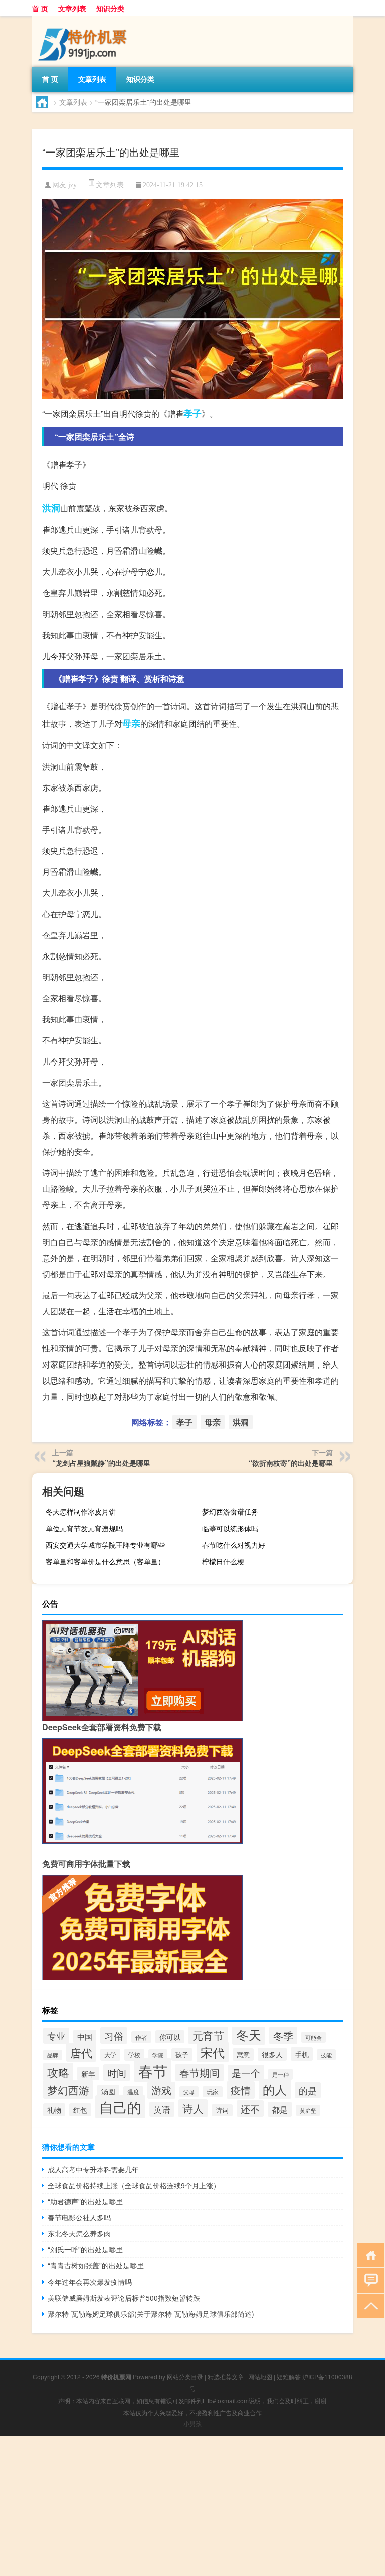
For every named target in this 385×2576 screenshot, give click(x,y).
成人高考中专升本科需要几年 (93, 2169)
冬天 (249, 2034)
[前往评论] (369, 2280)
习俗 (114, 2035)
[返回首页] (369, 2255)
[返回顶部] (369, 2305)
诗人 (193, 2108)
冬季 (283, 2035)
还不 (250, 2109)
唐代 (81, 2052)
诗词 (222, 2110)
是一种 (280, 2074)
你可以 (170, 2037)
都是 (280, 2109)
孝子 (192, 413)
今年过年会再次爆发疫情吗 (90, 2282)
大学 (110, 2055)
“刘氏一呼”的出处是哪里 (85, 2249)
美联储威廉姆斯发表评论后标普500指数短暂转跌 (124, 2298)
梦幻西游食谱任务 (230, 1511)
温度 (133, 2092)
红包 (80, 2110)
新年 (88, 2074)
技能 (326, 2055)
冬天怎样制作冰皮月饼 (81, 1511)
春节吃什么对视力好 (234, 1545)
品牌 (53, 2055)
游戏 (161, 2090)
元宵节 (208, 2035)
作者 (141, 2037)
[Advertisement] (192, 2506)
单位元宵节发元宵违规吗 (84, 1528)
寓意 (243, 2055)
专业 (56, 2036)
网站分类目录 (185, 2377)
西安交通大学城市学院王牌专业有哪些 (105, 1545)
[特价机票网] (85, 20)
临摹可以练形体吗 (230, 1528)
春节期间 (200, 2073)
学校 (134, 2055)
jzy (72, 185)
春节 (153, 2070)
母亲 (131, 723)
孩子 (182, 2055)
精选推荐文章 (226, 2377)
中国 (85, 2036)
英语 (162, 2109)
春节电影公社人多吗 (79, 2217)
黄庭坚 (308, 2110)
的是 (308, 2090)
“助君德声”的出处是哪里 (85, 2201)
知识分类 (110, 8)
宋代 (213, 2052)
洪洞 (51, 508)
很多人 (272, 2054)
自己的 (120, 2107)
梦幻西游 (68, 2090)
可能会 (314, 2037)
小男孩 (192, 2423)
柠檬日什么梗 (223, 1561)
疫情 (241, 2090)
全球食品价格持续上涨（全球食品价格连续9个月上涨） (134, 2185)
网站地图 (260, 2377)
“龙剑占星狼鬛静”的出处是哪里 (101, 1463)
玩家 (213, 2092)
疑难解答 (289, 2377)
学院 (158, 2055)
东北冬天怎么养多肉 (79, 2233)
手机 (302, 2054)
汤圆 (108, 2091)
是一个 (246, 2073)
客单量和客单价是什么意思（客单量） (105, 1561)
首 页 (40, 8)
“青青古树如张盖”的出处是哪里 (96, 2265)
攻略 (58, 2072)
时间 (117, 2073)
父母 (189, 2092)
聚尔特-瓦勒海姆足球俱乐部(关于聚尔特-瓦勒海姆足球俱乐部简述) (151, 2314)
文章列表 (72, 8)
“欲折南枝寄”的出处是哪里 (291, 1463)
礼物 (54, 2110)
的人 (275, 2089)
